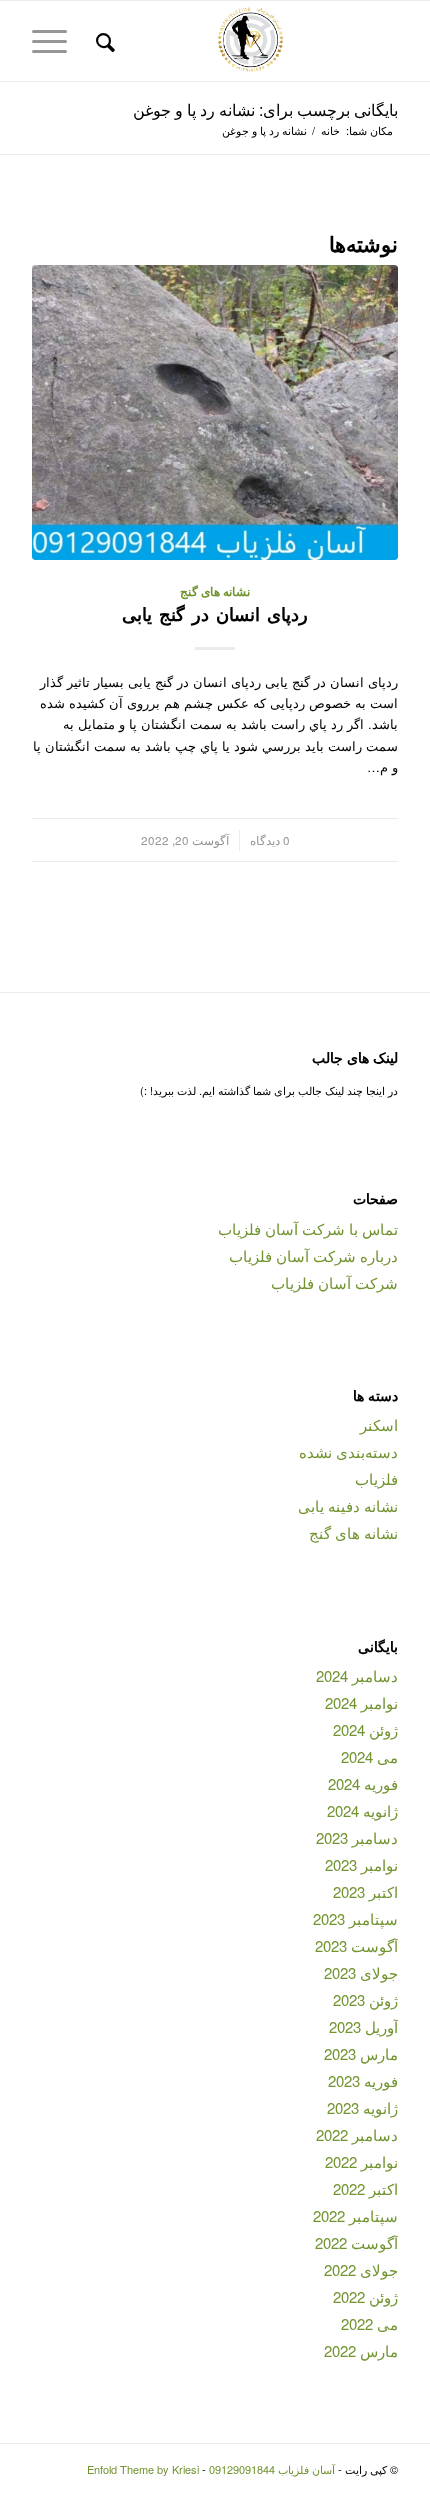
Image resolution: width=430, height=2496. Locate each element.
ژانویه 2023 (362, 2107)
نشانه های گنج (215, 591)
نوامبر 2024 (361, 1702)
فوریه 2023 (363, 2080)
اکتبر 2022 (365, 2188)
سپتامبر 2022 (355, 2215)
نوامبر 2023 (361, 1864)
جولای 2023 (361, 1972)
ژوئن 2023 (365, 1999)
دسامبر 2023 (357, 1837)
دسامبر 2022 (357, 2134)
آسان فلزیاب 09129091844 (272, 2469)
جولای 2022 (361, 2269)
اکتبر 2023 (365, 1891)
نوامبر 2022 (361, 2161)
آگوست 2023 (356, 1945)
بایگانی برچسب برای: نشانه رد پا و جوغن (265, 109)
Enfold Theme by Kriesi (143, 2469)
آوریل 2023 (363, 2026)
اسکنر (379, 1424)
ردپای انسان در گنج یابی (215, 614)
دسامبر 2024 (357, 1675)
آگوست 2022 (356, 2242)
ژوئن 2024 (365, 1729)
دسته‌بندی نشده (348, 1451)
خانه (330, 130)
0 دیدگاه (270, 840)
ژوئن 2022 (365, 2296)
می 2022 (369, 2323)
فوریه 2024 (363, 1783)
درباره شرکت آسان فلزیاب (313, 1255)
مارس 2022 (361, 2350)
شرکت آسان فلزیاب (334, 1282)
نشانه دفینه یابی (348, 1505)
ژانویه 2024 (362, 1810)
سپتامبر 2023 (355, 1918)
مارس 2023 (361, 2053)
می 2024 (369, 1756)
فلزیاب (376, 1478)
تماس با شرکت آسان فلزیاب (308, 1228)
